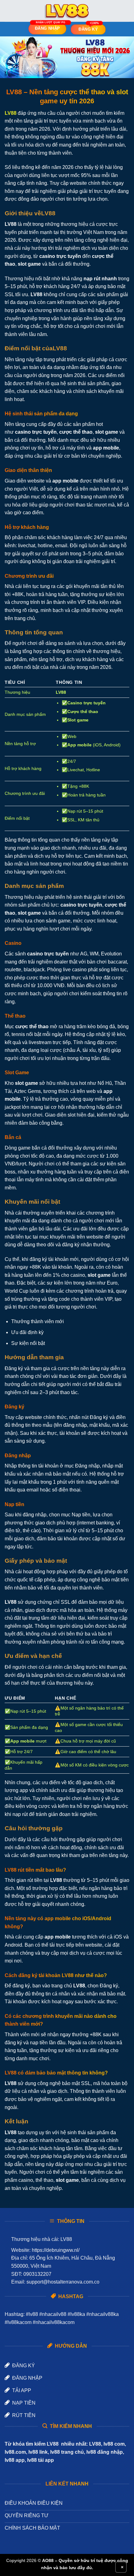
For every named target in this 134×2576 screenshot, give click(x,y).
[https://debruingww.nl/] (67, 11)
